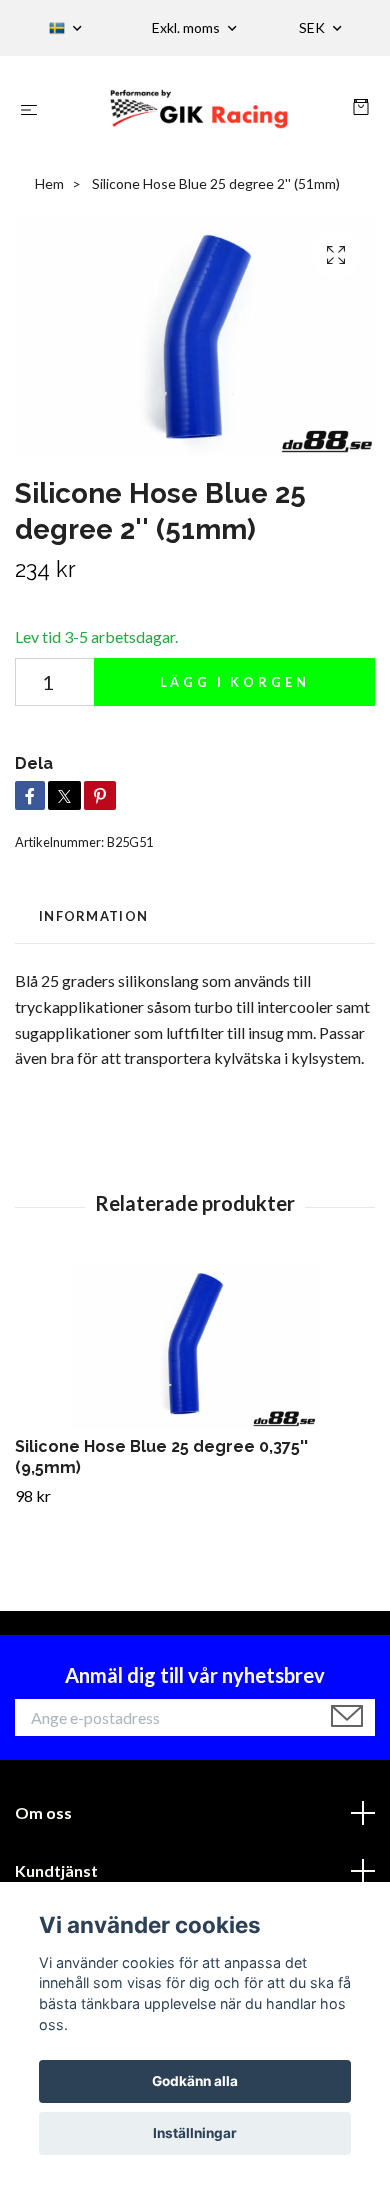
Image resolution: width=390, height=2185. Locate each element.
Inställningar (195, 2133)
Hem (49, 183)
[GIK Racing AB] (199, 108)
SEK (313, 27)
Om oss (43, 1812)
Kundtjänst (56, 1870)
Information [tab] (93, 916)
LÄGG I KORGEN (235, 682)
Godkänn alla (195, 2081)
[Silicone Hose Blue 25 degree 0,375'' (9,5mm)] (195, 1346)
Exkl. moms (187, 27)
